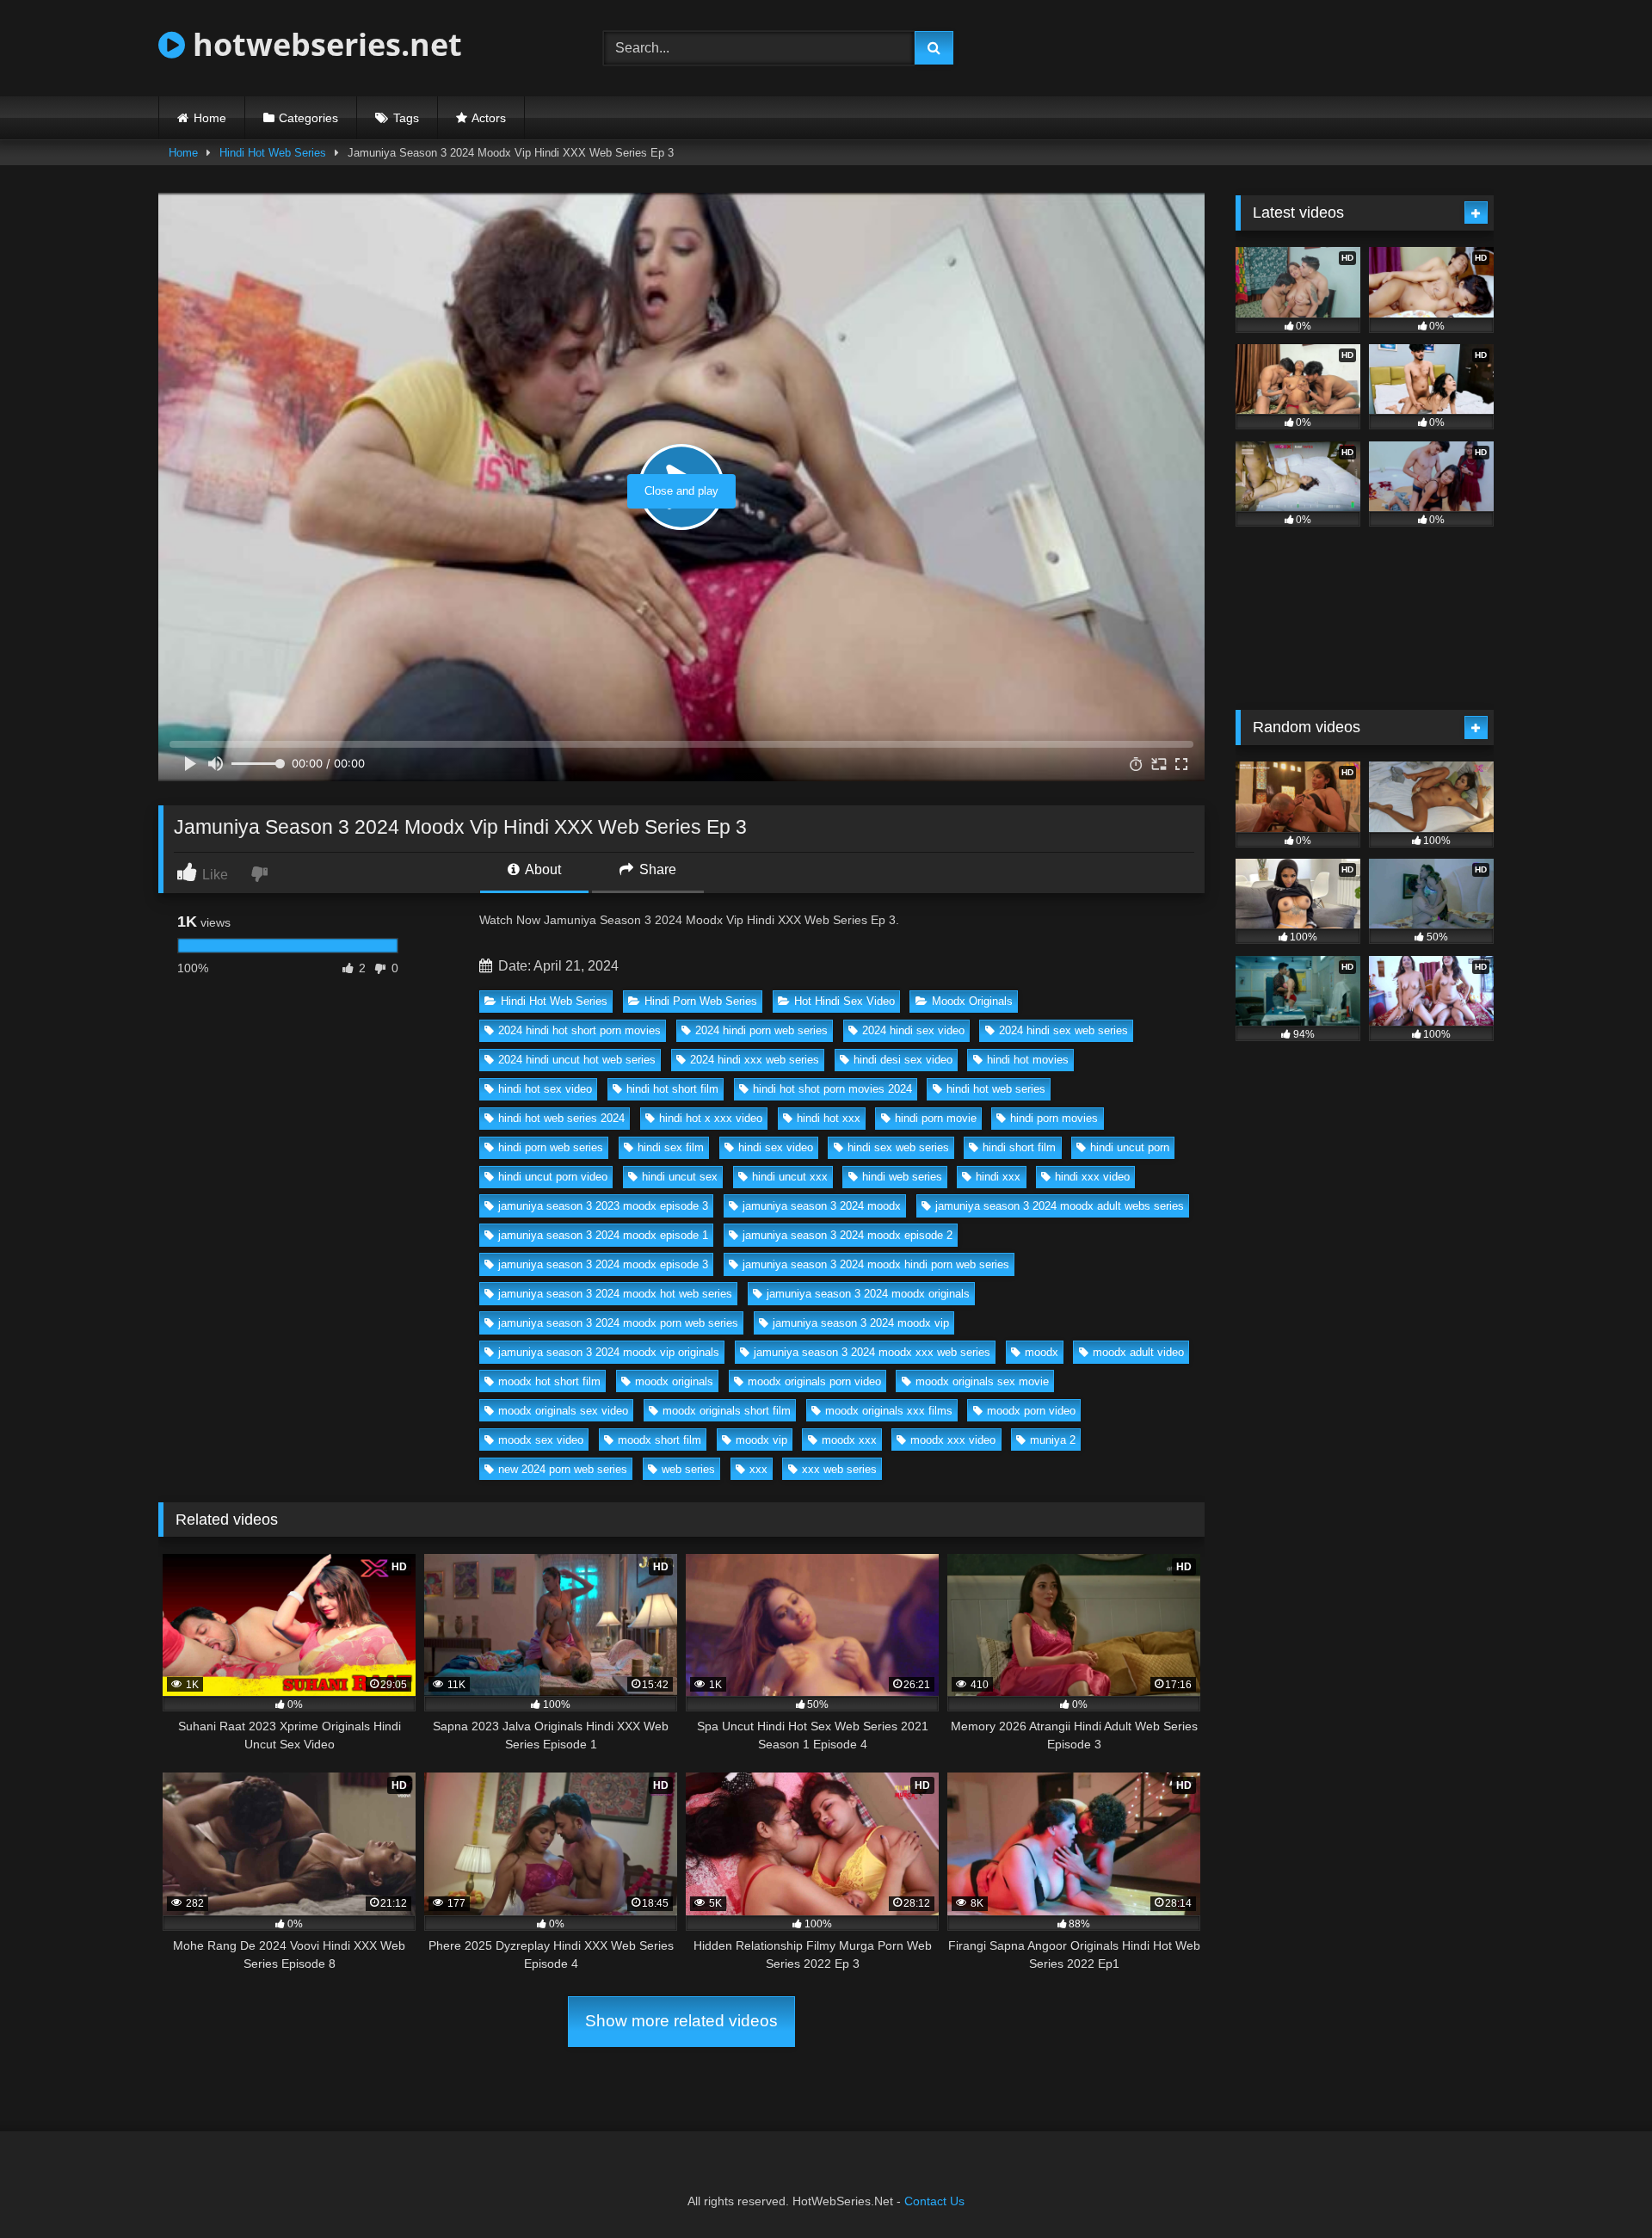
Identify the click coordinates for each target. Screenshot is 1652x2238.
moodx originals (674, 1381)
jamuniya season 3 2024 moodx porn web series (618, 1323)
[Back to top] (1599, 2187)
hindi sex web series (898, 1147)
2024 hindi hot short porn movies (579, 1030)
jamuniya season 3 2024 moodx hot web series (615, 1294)
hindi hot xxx (829, 1118)
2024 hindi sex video (913, 1030)
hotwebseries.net (324, 44)
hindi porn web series (551, 1147)
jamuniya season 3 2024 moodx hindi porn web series (876, 1264)
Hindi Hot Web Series (273, 153)
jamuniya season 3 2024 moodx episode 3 (603, 1264)
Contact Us (934, 2201)
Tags (406, 118)
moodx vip (761, 1440)
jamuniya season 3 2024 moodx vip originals (609, 1352)
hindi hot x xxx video (711, 1118)
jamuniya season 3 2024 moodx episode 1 (603, 1235)
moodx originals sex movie (982, 1381)
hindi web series (902, 1177)
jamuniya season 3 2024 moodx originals (868, 1294)
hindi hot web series (996, 1089)
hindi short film (1019, 1147)
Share (656, 869)
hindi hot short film (672, 1089)
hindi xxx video (1092, 1177)
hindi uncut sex (680, 1177)
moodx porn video (1031, 1411)
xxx (758, 1469)
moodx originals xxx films (889, 1411)
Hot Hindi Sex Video (844, 1001)
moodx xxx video (953, 1440)
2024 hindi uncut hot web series (577, 1060)
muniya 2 (1053, 1440)
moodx (1042, 1352)
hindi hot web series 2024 (561, 1118)
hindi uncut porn (1130, 1147)
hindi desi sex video (903, 1060)
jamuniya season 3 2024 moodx (822, 1206)
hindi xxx (998, 1177)
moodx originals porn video (814, 1381)
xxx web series (839, 1469)
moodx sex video (541, 1440)
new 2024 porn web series (563, 1469)
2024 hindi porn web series (761, 1030)
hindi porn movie (936, 1118)
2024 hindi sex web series (1063, 1030)
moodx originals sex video (563, 1411)
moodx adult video (1138, 1352)
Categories (308, 118)
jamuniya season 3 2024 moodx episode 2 (848, 1235)
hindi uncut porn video (553, 1177)
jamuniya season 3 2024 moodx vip (861, 1323)
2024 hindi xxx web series (755, 1060)
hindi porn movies (1054, 1118)
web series (688, 1469)
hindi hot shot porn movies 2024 (832, 1089)
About (542, 869)
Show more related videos (681, 2021)
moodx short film (660, 1440)
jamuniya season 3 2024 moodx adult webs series (1060, 1206)
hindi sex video (776, 1147)
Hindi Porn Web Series (701, 1001)
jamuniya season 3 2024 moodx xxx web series (872, 1352)
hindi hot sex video (545, 1089)
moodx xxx (849, 1440)
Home (210, 118)
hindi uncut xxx (790, 1177)
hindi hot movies (1028, 1060)
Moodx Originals (972, 1001)
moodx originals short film (727, 1411)
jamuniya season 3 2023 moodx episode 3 (603, 1206)
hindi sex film (671, 1147)
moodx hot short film (549, 1381)
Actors (489, 118)
